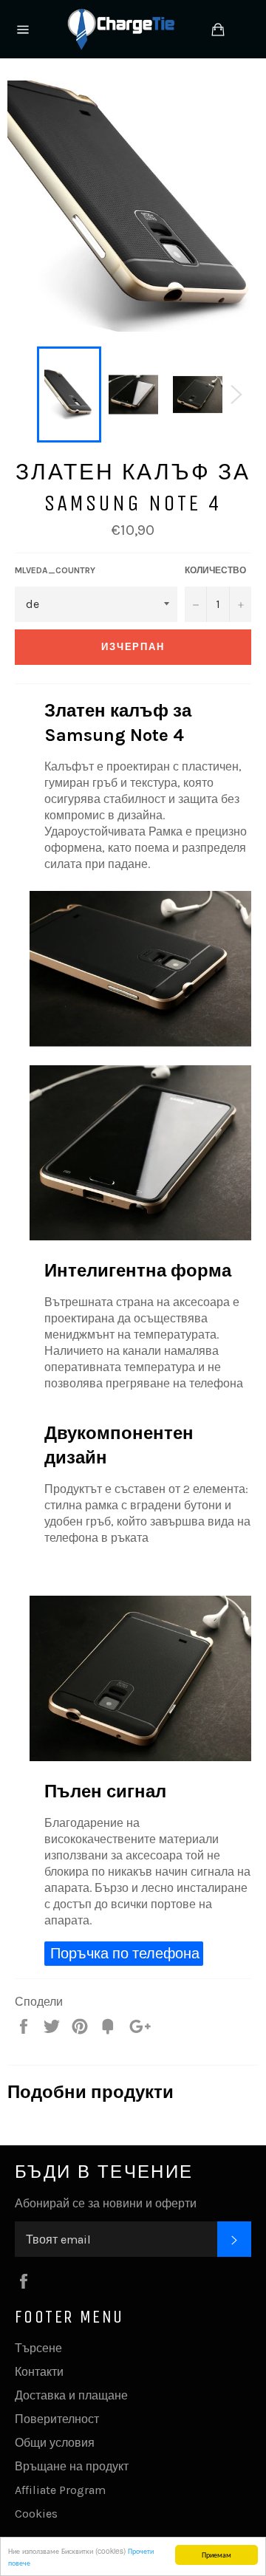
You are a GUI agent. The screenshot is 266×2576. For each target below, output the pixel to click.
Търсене (38, 2348)
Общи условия (55, 2443)
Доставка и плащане (71, 2395)
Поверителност (57, 2419)
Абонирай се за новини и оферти (106, 2203)
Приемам (216, 2554)
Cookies (36, 2514)
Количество (215, 570)
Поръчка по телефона (125, 1954)
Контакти (39, 2372)
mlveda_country (55, 570)
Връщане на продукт (72, 2466)
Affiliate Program (60, 2490)
